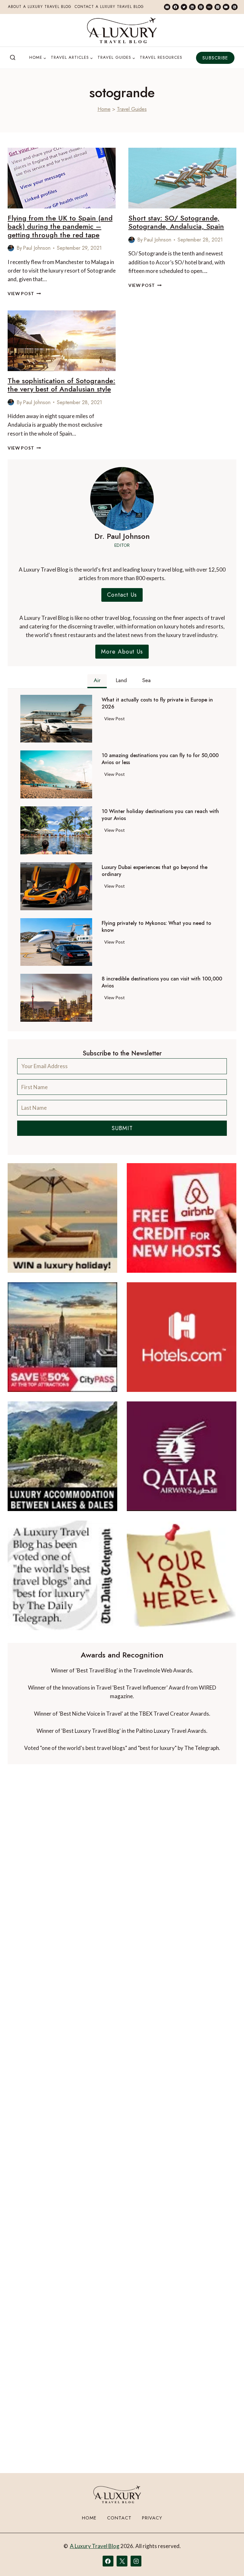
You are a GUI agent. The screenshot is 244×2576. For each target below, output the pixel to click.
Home (104, 109)
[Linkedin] (192, 7)
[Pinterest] (201, 7)
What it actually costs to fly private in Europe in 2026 (157, 703)
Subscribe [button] (215, 58)
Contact (119, 2518)
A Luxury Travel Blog (95, 2546)
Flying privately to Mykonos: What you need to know (156, 927)
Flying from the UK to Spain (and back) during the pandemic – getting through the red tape (60, 226)
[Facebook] (175, 7)
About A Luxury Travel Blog (40, 7)
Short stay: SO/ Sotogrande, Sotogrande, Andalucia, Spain (176, 222)
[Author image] (11, 248)
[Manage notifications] (227, 2559)
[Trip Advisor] (209, 7)
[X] (122, 2561)
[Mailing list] (167, 7)
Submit (122, 1128)
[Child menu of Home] (38, 58)
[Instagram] (218, 7)
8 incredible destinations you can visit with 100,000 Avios (162, 982)
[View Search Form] (13, 58)
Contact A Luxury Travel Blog (109, 7)
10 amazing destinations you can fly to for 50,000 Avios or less (160, 759)
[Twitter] (184, 7)
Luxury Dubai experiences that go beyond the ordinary (155, 871)
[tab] (97, 681)
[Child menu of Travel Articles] (72, 58)
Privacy (152, 2518)
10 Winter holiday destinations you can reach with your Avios (160, 815)
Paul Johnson (37, 248)
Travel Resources (161, 57)
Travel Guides (132, 109)
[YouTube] (226, 7)
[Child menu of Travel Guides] (116, 58)
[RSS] (234, 7)
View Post (24, 294)
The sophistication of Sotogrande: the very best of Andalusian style (61, 385)
